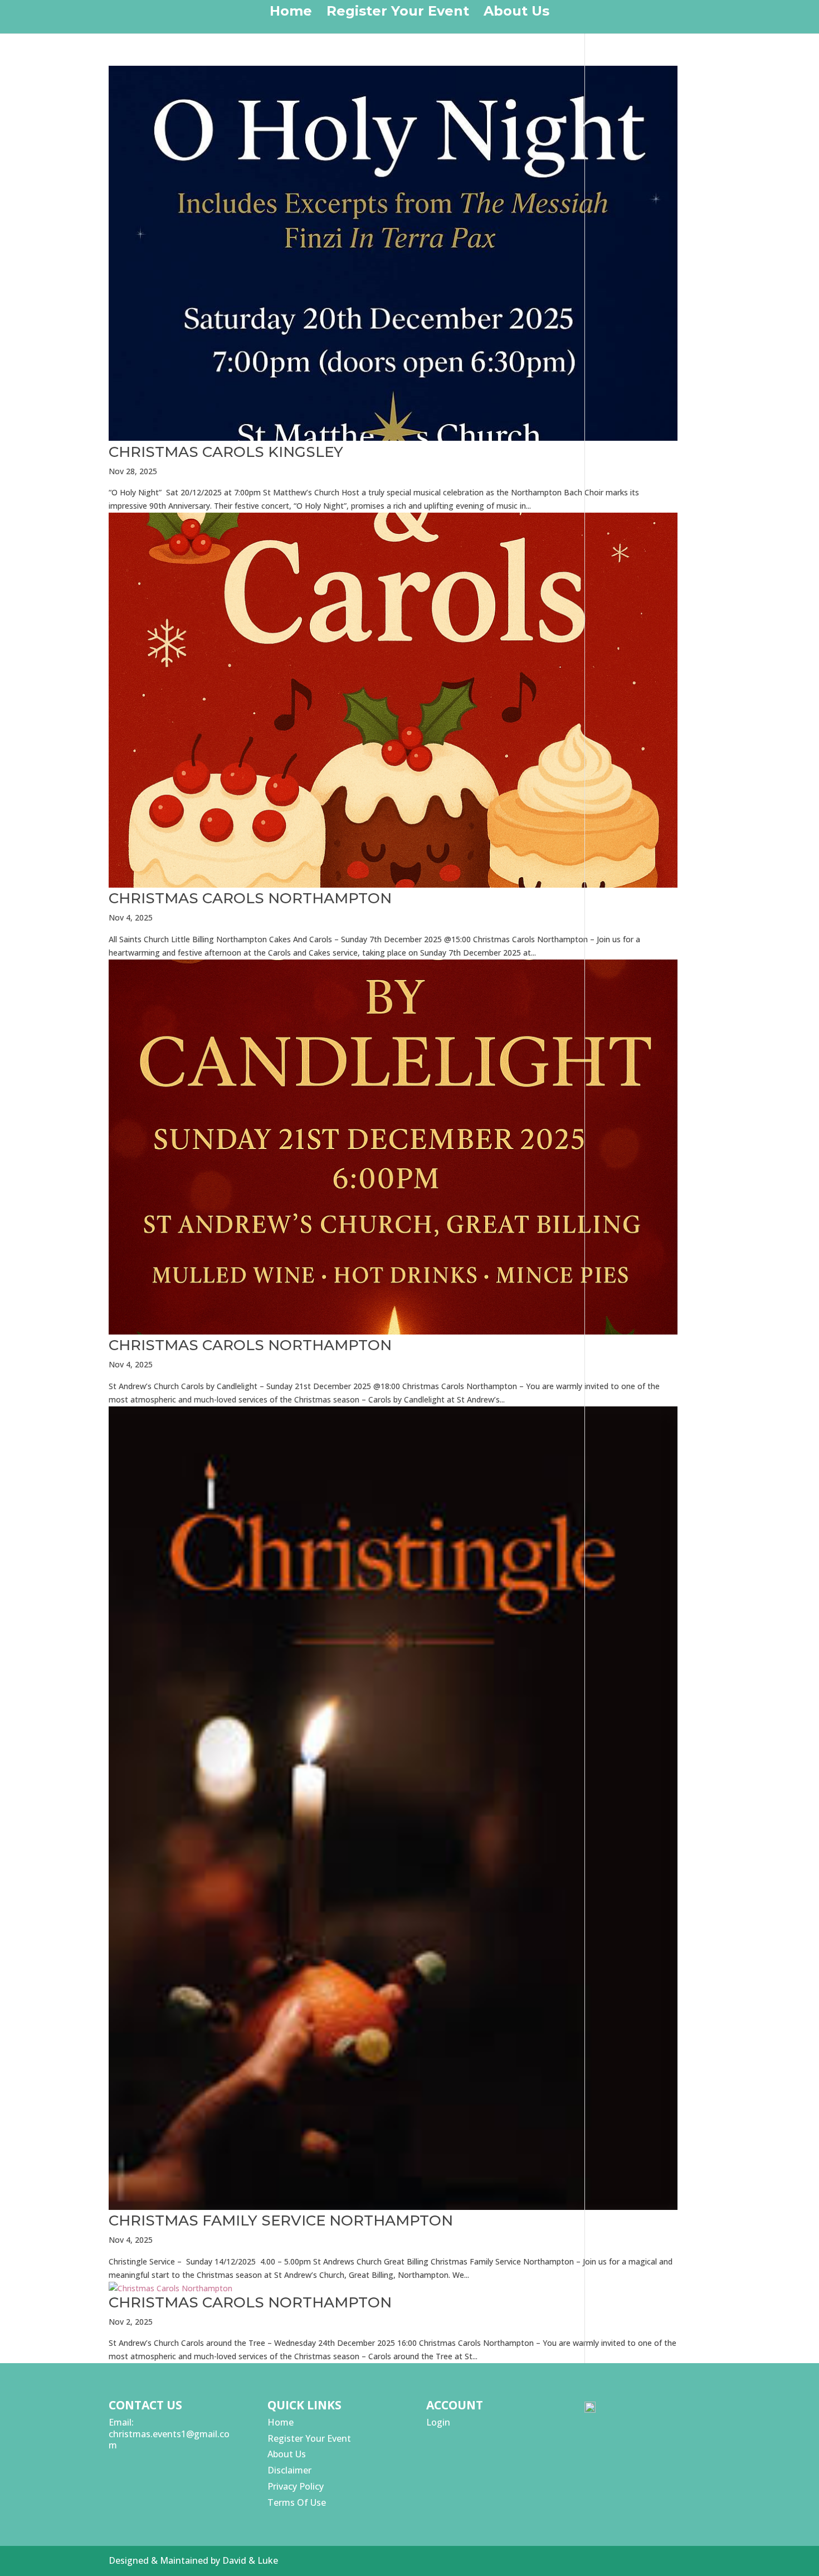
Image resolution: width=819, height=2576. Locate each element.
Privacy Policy (296, 2486)
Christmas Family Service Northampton (281, 2220)
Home (291, 13)
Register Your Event (398, 13)
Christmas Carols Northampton (250, 898)
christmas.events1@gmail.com (169, 2440)
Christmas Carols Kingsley (226, 452)
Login (438, 2422)
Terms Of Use (297, 2502)
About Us (516, 13)
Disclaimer (289, 2470)
